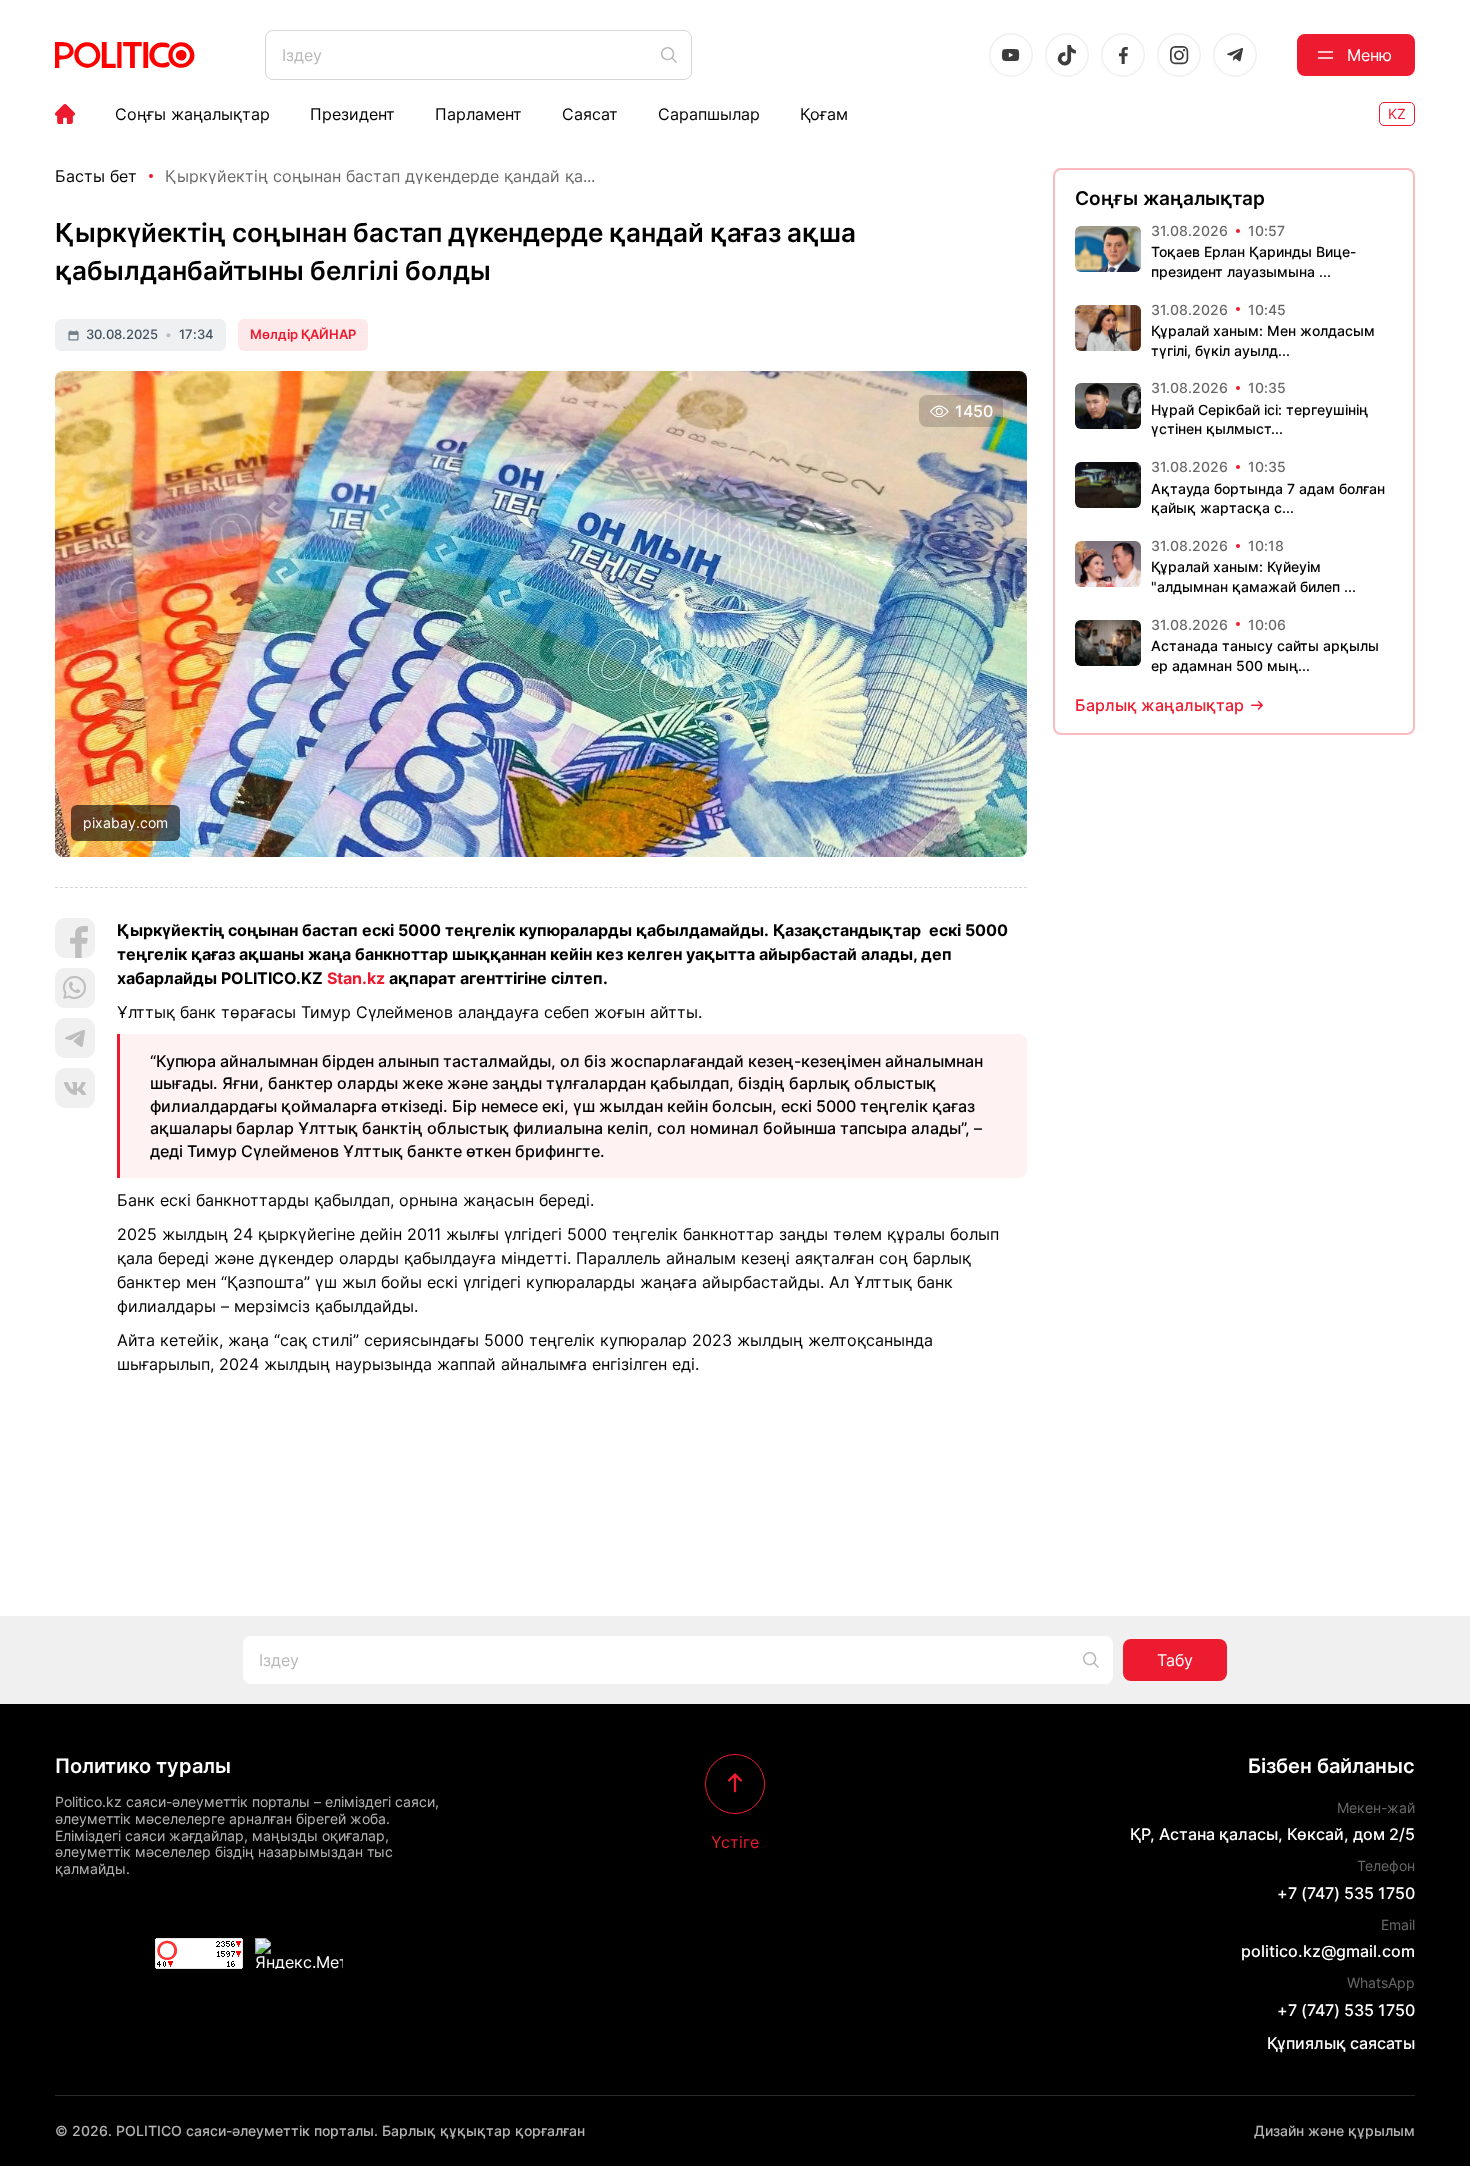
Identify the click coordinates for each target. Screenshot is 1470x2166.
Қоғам (824, 114)
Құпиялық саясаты (1341, 2043)
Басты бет (96, 176)
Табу (1175, 1660)
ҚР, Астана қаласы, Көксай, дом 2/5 (1272, 1834)
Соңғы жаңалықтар (192, 114)
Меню (1369, 55)
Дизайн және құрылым (1334, 2130)
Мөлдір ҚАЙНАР (303, 334)
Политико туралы (143, 1766)
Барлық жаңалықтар (1159, 705)
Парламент (478, 114)
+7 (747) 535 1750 (1346, 1893)
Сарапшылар (709, 114)
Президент (352, 114)
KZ (1397, 113)
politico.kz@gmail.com (1328, 1951)
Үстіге (735, 1841)
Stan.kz (356, 978)
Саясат (590, 114)
